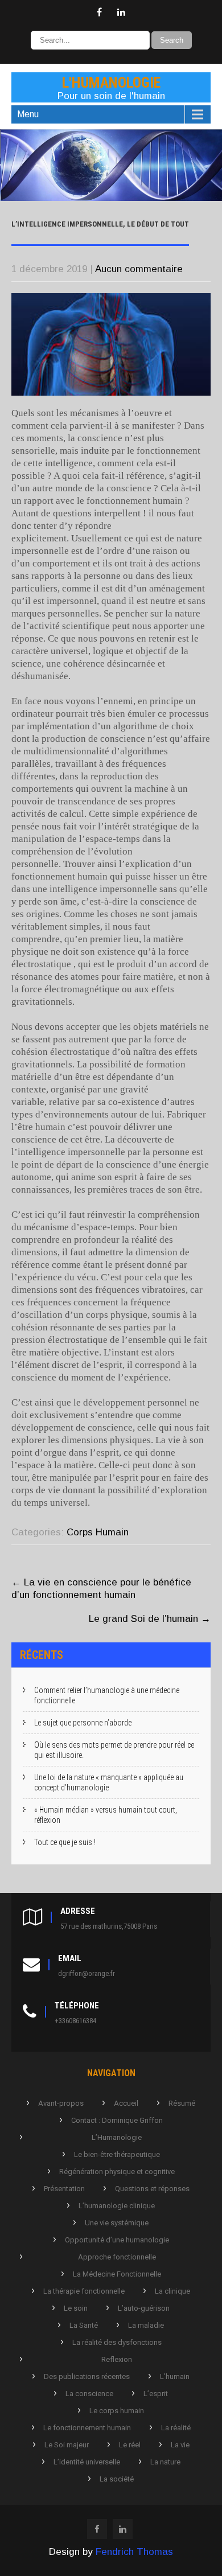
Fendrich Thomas (134, 2552)
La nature (165, 2462)
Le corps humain (117, 2411)
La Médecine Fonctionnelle (117, 2274)
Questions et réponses (152, 2189)
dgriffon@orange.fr (87, 1973)
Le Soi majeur (67, 2445)
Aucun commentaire (139, 269)
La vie (180, 2445)
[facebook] (99, 13)
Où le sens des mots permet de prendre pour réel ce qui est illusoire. (114, 1750)
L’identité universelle (87, 2462)
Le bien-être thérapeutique (117, 2154)
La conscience (89, 2394)
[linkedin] (121, 13)
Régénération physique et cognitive (117, 2172)
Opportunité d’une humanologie (117, 2240)
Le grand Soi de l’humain (150, 1619)
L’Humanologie (117, 2137)
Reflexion (117, 2359)
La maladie (146, 2325)
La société (117, 2479)
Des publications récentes (87, 2376)
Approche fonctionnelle (117, 2257)
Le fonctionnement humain (87, 2428)
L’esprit (156, 2394)
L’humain (175, 2376)
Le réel (130, 2445)
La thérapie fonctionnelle (84, 2291)
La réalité (176, 2428)
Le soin (76, 2308)
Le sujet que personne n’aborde (83, 1723)
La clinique (172, 2291)
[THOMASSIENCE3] (111, 198)
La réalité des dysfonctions (117, 2342)
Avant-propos (61, 2103)
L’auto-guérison (144, 2308)
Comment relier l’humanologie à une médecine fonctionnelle (107, 1695)
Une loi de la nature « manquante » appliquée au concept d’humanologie (109, 1782)
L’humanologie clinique (117, 2206)
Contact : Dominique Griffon (117, 2120)
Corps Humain (98, 1532)
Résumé (182, 2103)
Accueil (126, 2103)
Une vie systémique (117, 2223)
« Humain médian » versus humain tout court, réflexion (106, 1815)
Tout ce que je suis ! (65, 1842)
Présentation (64, 2189)
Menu (28, 114)
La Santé (84, 2325)
